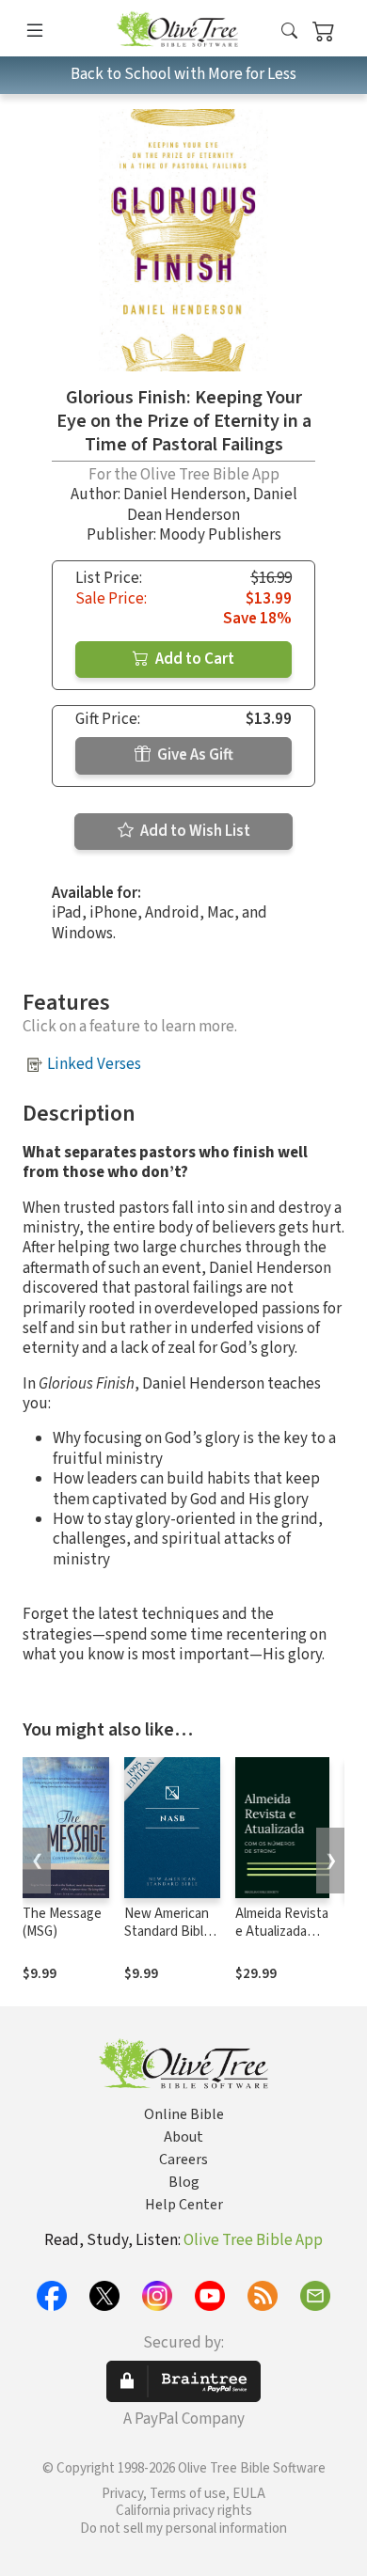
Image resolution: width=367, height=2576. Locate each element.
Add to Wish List (194, 831)
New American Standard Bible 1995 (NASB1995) (168, 1940)
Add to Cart (193, 659)
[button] (289, 31)
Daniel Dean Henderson (212, 504)
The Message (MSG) (62, 1923)
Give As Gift (194, 755)
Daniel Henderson (184, 495)
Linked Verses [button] (94, 1064)
